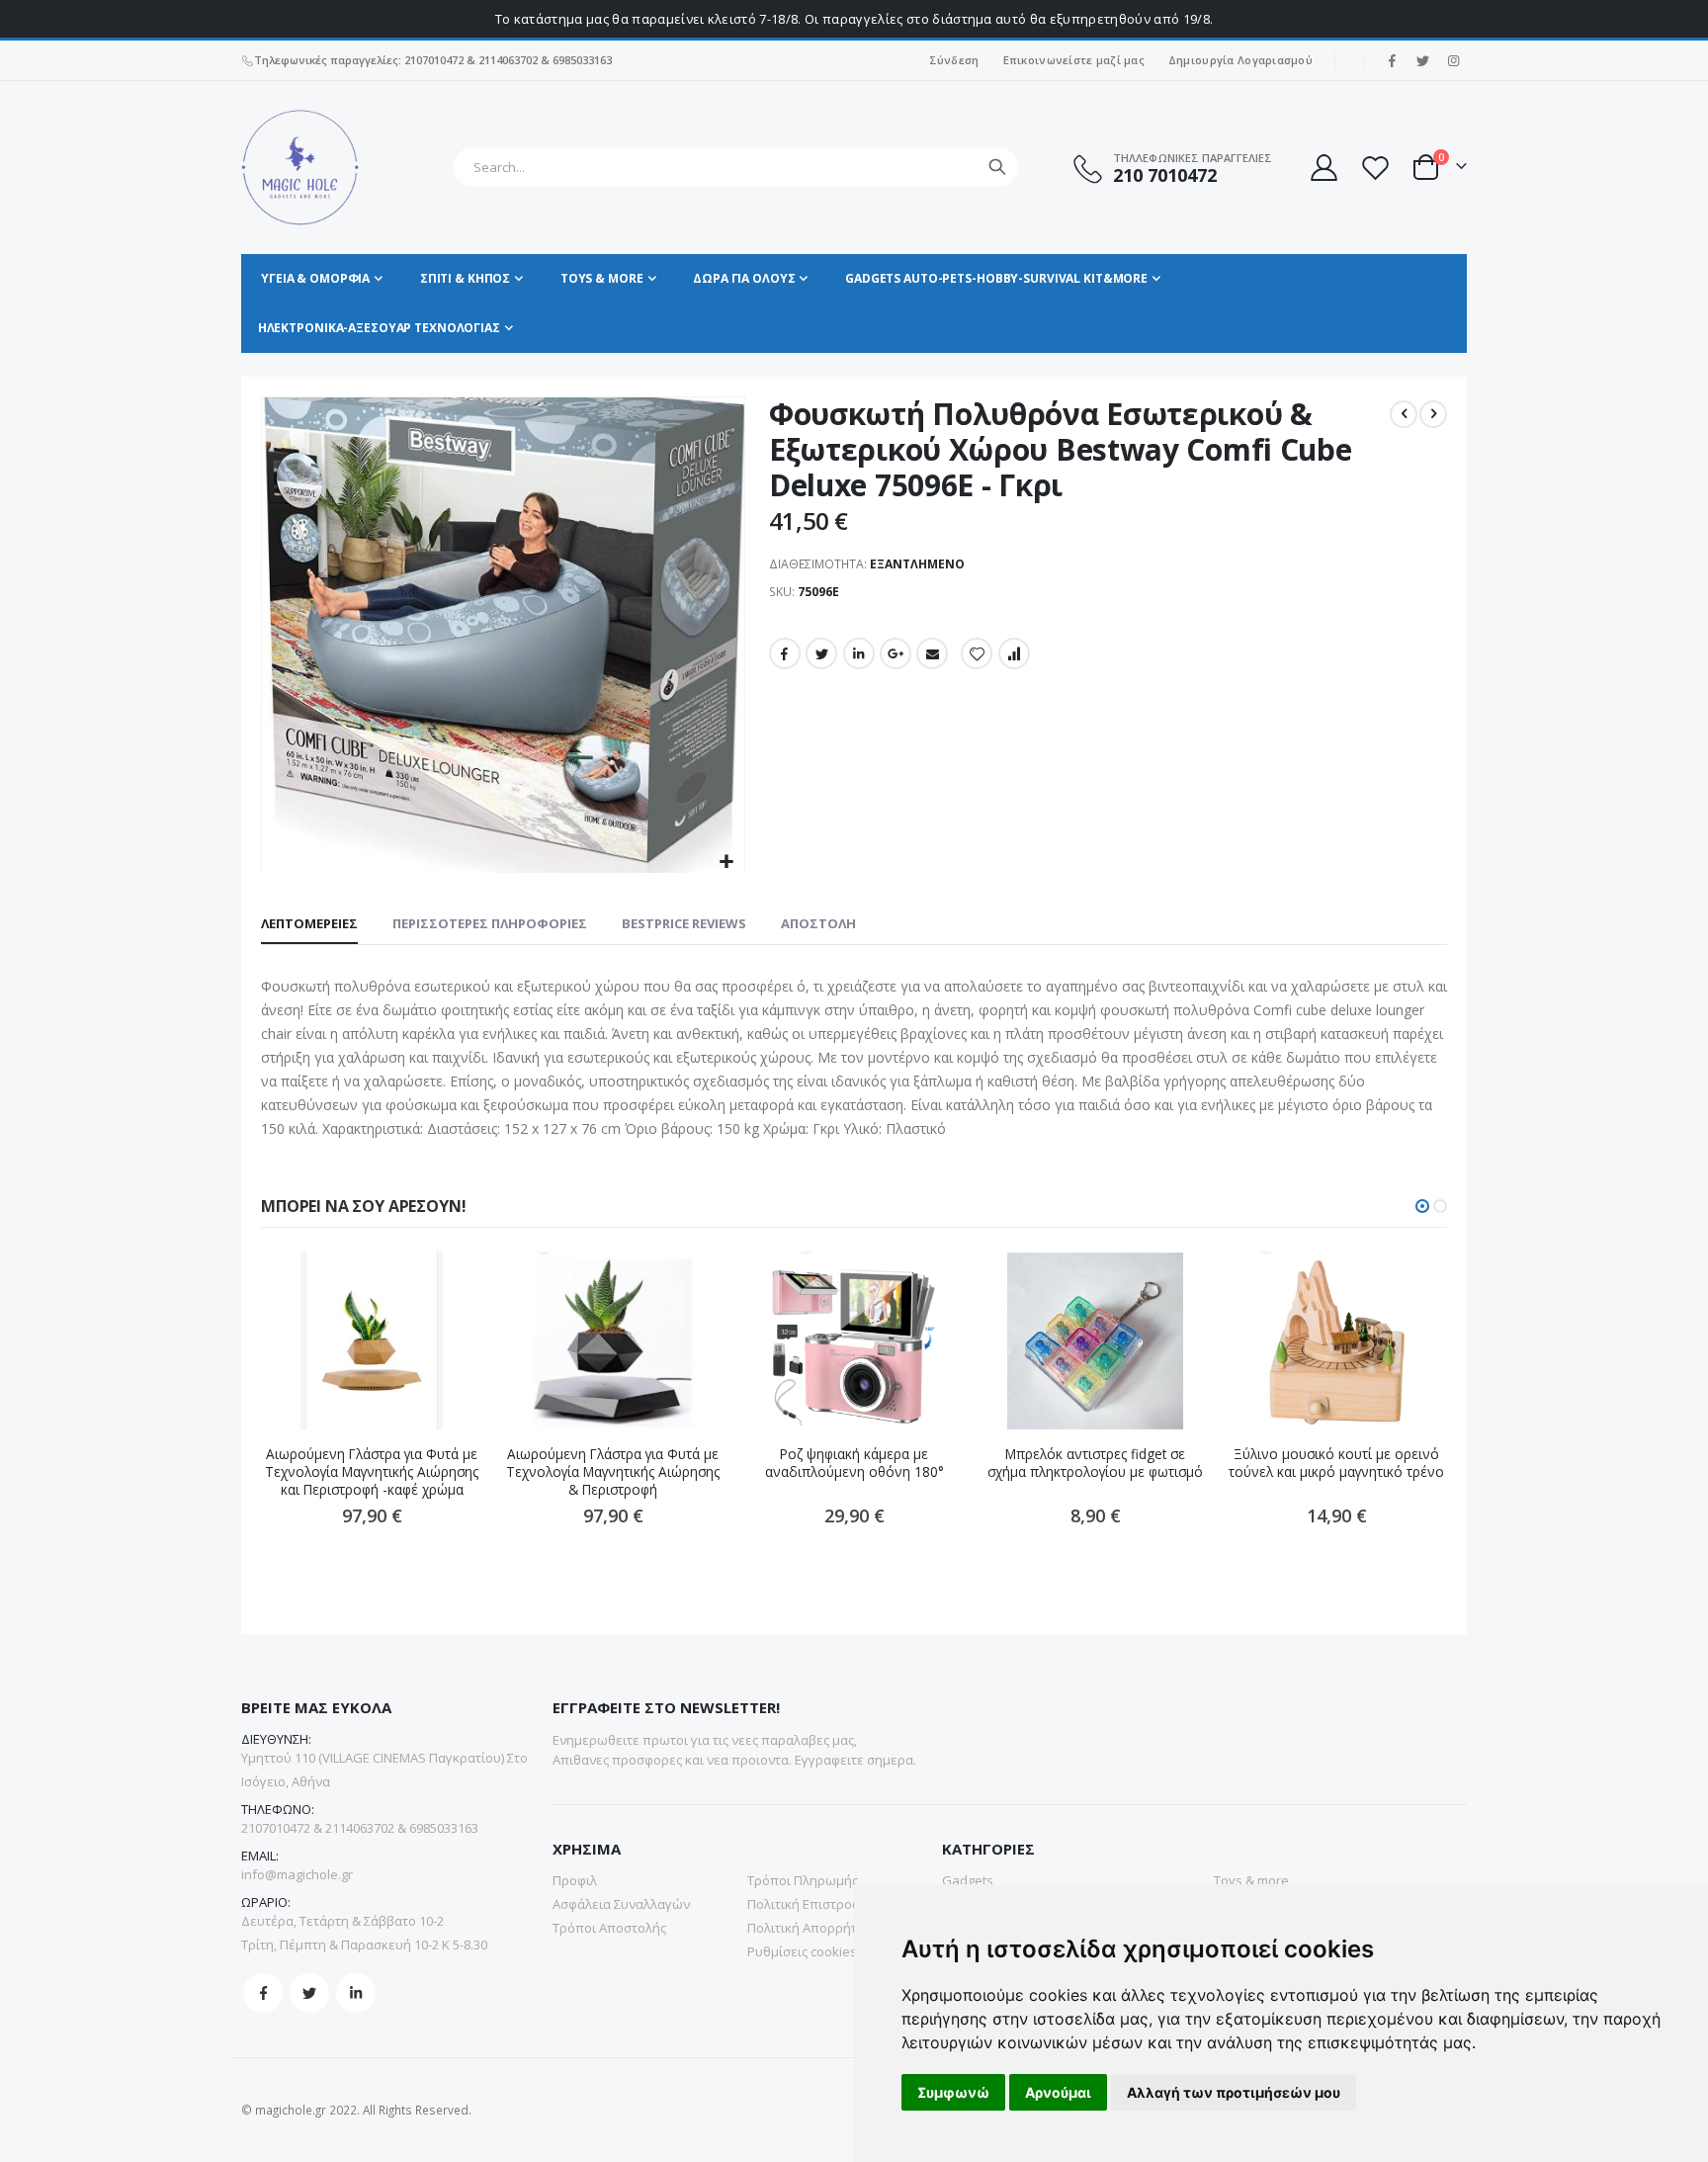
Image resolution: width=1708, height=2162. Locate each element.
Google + (896, 653)
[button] (727, 863)
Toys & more (1251, 1880)
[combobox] (736, 167)
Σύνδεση (954, 60)
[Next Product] (1433, 414)
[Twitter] (1422, 60)
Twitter (821, 653)
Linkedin (356, 1993)
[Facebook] (1392, 60)
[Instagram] (1453, 60)
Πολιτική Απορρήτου (810, 1928)
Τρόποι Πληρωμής (803, 1880)
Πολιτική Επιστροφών (813, 1904)
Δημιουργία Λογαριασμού (1240, 60)
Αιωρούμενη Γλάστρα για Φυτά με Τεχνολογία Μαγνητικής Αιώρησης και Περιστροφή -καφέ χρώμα (372, 1472)
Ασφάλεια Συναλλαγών (621, 1904)
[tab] (309, 924)
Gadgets (968, 1880)
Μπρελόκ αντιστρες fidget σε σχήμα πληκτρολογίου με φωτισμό (1095, 1463)
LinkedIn (859, 653)
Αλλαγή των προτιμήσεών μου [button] (1234, 2092)
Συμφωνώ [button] (953, 2092)
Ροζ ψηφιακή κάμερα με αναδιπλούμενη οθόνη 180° (854, 1463)
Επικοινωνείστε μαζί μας (1074, 60)
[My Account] (1323, 168)
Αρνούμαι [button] (1058, 2092)
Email (932, 653)
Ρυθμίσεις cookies (802, 1951)
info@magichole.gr (297, 1874)
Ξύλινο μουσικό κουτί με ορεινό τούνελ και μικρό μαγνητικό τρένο (1336, 1463)
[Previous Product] (1404, 414)
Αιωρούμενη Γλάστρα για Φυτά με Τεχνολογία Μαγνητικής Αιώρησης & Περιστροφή (613, 1472)
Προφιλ (575, 1880)
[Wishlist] (1375, 168)
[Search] (997, 167)
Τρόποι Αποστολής (609, 1928)
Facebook (785, 653)
